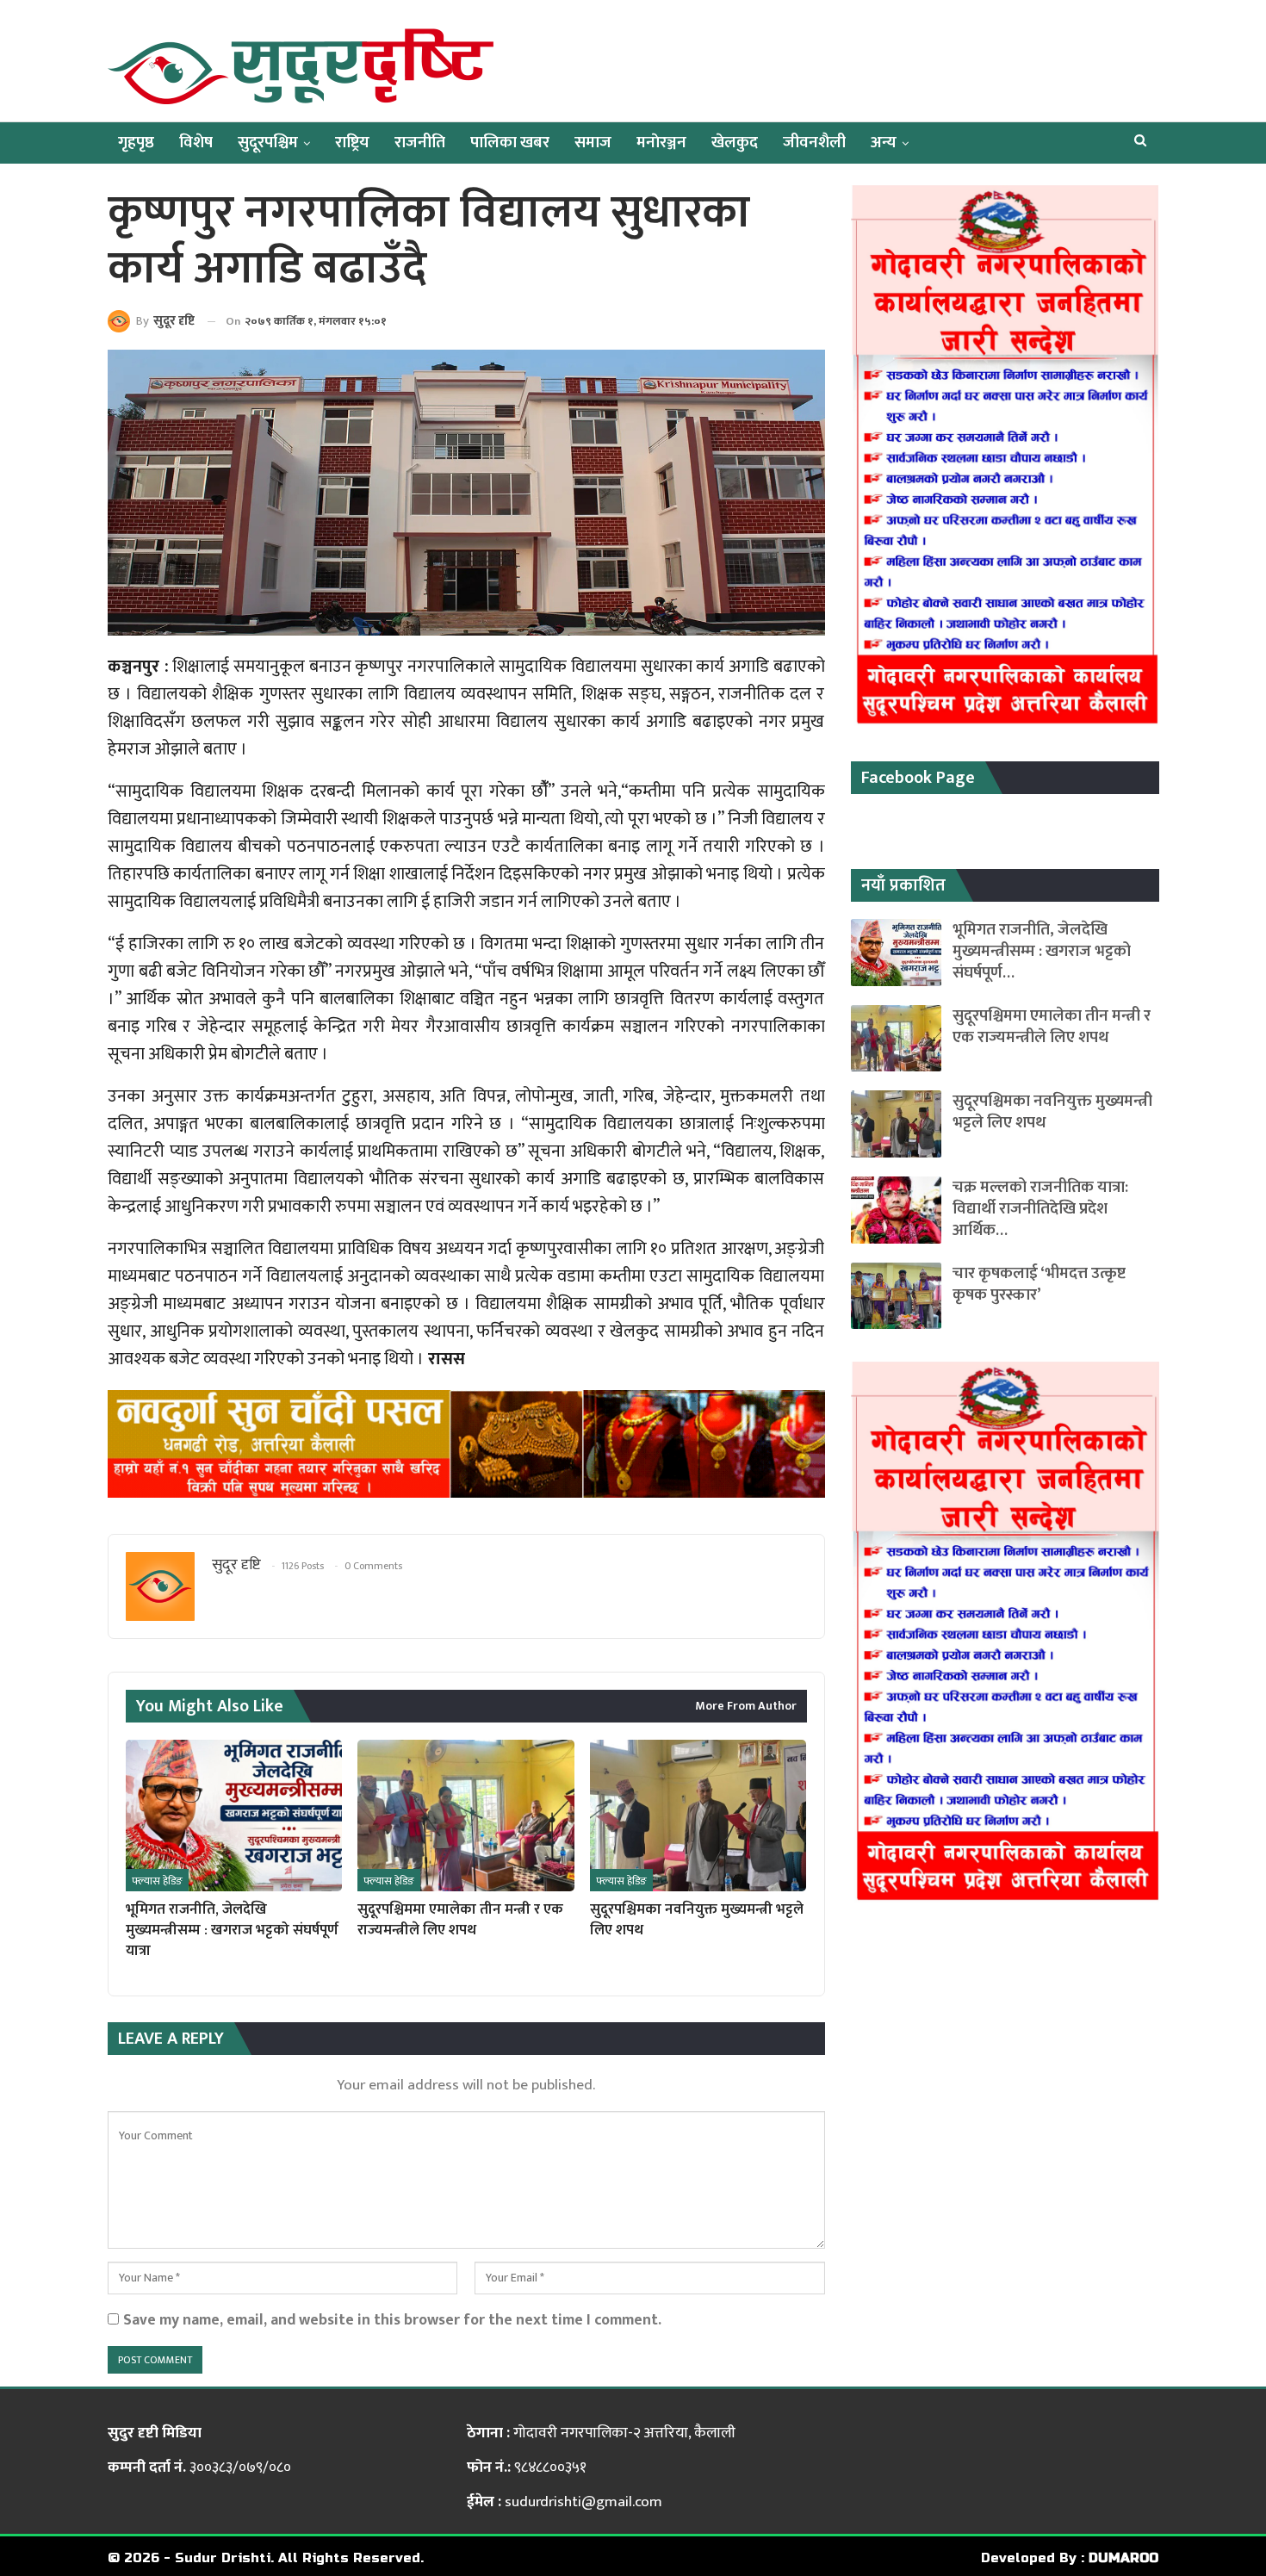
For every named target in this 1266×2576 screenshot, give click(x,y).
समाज (593, 143)
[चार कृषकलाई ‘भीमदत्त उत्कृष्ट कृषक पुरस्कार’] (896, 1296)
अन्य (884, 143)
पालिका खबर (510, 143)
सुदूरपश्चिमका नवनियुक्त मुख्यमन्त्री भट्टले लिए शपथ (1052, 1112)
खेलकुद (735, 143)
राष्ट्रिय (352, 143)
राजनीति (420, 143)
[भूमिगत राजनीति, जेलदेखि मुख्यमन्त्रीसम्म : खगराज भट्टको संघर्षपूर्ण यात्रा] (234, 1816)
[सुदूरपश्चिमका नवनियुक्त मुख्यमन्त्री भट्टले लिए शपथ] (698, 1816)
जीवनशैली (814, 143)
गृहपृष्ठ (136, 143)
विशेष (196, 143)
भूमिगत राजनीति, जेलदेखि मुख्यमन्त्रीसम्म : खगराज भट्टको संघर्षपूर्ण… (1042, 951)
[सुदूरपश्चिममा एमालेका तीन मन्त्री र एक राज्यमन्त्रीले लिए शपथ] (465, 1816)
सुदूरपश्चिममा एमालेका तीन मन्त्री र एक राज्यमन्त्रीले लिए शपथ (1052, 1027)
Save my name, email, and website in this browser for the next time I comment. (392, 2320)
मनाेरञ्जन (661, 143)
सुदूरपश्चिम (268, 143)
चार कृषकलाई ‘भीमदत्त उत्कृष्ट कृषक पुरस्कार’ (1039, 1284)
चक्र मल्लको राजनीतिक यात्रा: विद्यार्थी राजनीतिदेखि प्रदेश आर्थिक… (1040, 1209)
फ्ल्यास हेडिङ (157, 1881)
